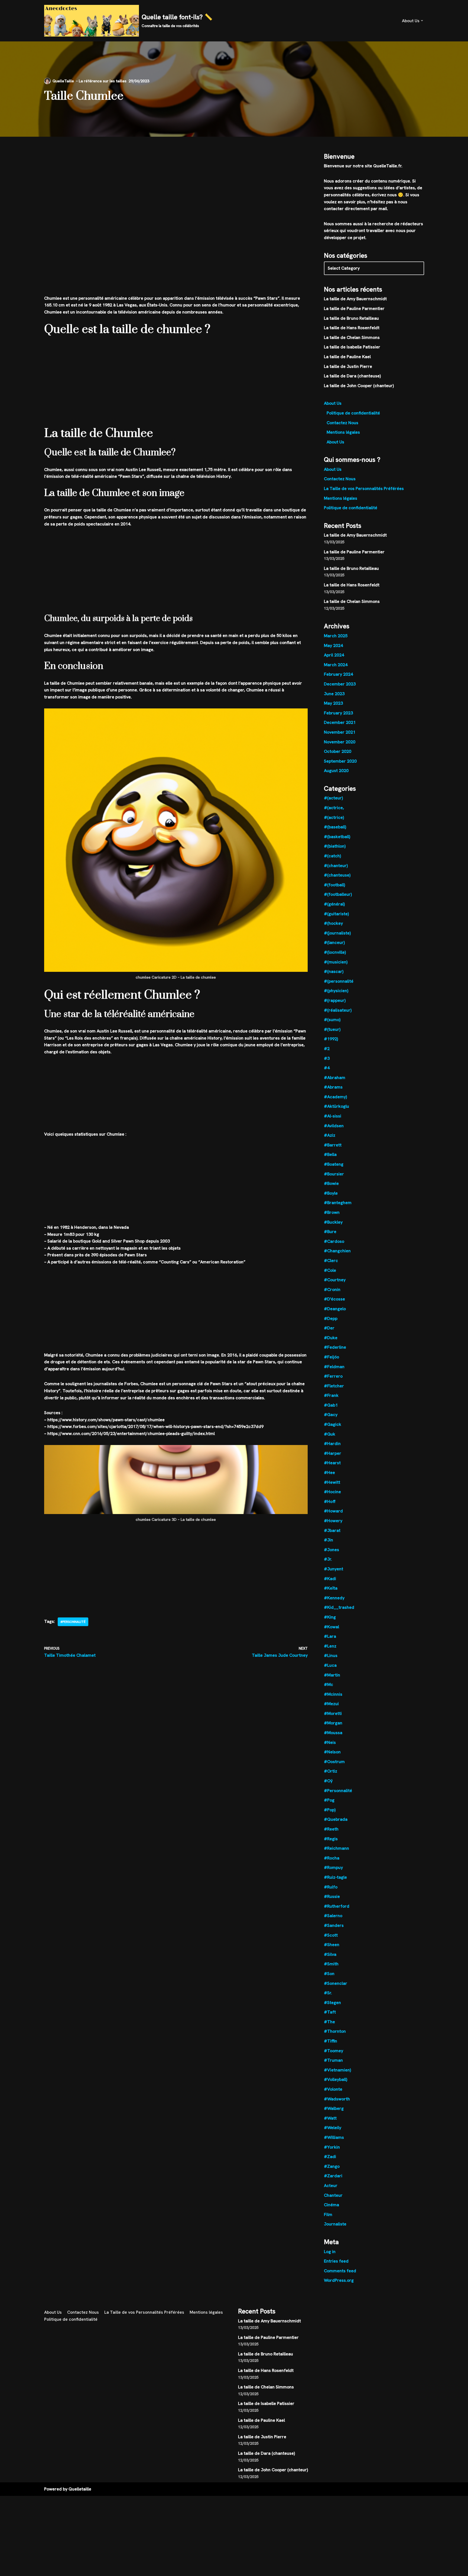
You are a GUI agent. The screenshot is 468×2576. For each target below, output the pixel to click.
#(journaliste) (337, 933)
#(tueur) (332, 1029)
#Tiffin (331, 2041)
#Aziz (330, 1135)
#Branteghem (338, 1203)
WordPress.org (339, 2280)
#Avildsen (334, 1126)
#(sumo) (332, 1020)
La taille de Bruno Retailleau (351, 318)
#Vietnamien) (337, 2070)
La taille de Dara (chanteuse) (352, 376)
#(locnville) (335, 952)
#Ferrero (333, 1376)
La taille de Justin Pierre (348, 366)
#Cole (330, 1270)
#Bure (330, 1232)
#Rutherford (337, 1906)
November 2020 (340, 742)
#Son (329, 1974)
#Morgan (333, 1723)
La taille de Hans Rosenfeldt (352, 328)
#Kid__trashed (339, 1607)
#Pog (329, 1800)
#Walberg (334, 2108)
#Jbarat (332, 1530)
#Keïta (331, 1588)
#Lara (330, 1636)
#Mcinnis (333, 1694)
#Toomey (334, 2051)
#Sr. (328, 1993)
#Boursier (334, 1174)
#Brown (332, 1212)
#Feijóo (331, 1357)
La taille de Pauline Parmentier (354, 308)
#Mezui (331, 1704)
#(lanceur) (334, 942)
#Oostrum (334, 1762)
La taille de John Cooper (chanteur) (359, 386)
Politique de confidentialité (353, 413)
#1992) (331, 1039)
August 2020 (336, 771)
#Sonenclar (336, 1983)
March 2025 (336, 636)
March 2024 (336, 665)
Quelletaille (80, 2489)
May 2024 (333, 645)
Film (328, 2214)
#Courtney (335, 1280)
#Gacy (331, 1415)
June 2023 (334, 694)
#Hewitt (332, 1482)
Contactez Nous (342, 423)
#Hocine (332, 1492)
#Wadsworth (337, 2099)
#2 (327, 1049)
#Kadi (330, 1579)
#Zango (332, 2166)
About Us (333, 403)
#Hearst (332, 1463)
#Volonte (333, 2089)
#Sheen (332, 1945)
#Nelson (332, 1752)
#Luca (330, 1665)
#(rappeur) (335, 1000)
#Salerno (333, 1916)
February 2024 (338, 674)
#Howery (333, 1521)
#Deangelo (335, 1309)
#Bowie (331, 1183)
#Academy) (335, 1097)
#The (329, 2022)
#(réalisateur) (338, 1010)
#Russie (332, 1896)
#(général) (334, 904)
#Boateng (334, 1164)
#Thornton (335, 2031)
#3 (327, 1058)
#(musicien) (336, 962)
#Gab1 (331, 1405)
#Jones (331, 1550)
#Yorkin (332, 2147)
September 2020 (340, 761)
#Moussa (333, 1733)
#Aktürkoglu (337, 1106)
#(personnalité (339, 981)
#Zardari (333, 2176)
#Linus (331, 1655)
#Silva (330, 1954)
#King (330, 1617)
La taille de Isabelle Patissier (352, 347)
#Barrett (333, 1145)
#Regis (331, 1839)
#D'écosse (334, 1299)
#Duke (331, 1338)
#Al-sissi (333, 1116)
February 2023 (338, 713)
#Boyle (331, 1193)
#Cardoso (334, 1241)
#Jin (329, 1540)
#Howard (333, 1511)
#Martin (332, 1675)
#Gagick (333, 1424)
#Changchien (337, 1251)
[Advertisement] (176, 177)
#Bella (330, 1154)
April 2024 (334, 655)
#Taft (330, 2012)
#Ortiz (331, 1771)
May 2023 (333, 703)
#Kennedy (334, 1598)
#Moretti (333, 1713)
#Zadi (330, 2157)
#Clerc (331, 1261)
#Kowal (331, 1627)
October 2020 (338, 751)
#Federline (335, 1347)
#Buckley (333, 1222)
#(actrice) (334, 817)
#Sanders (334, 1925)
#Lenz (330, 1646)
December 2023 (340, 684)
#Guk (330, 1434)
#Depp (331, 1318)
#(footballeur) (338, 894)
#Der (329, 1328)
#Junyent (334, 1569)
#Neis (330, 1742)
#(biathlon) (335, 846)
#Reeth (331, 1829)
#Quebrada (336, 1819)
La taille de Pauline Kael (347, 357)
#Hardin (332, 1444)
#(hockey (333, 923)
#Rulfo (331, 1887)
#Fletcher (334, 1386)
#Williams (334, 2137)
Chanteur (333, 2195)
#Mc (329, 1684)
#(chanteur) (336, 866)
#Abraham (335, 1078)
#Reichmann (337, 1848)
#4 (327, 1068)
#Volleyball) (336, 2079)
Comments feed (340, 2271)
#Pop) (330, 1810)
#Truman (333, 2060)
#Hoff (330, 1501)
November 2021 (340, 732)
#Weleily (333, 2128)
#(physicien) (336, 991)
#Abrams (333, 1087)
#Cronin (332, 1289)
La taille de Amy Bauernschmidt (355, 299)
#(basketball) (337, 837)
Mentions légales (343, 432)
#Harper (333, 1453)
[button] (422, 21)
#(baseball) (335, 827)
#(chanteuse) (337, 875)
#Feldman (334, 1367)
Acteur (331, 2186)
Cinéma (331, 2205)
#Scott (331, 1935)
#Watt (330, 2118)
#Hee (329, 1472)
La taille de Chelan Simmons (352, 337)
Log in (330, 2252)
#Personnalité (73, 1622)
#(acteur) (333, 798)
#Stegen (332, 2003)
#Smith (331, 1964)
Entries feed (336, 2261)
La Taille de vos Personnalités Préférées (364, 488)
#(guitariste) (336, 914)
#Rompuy (333, 1867)
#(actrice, (334, 808)
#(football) (334, 885)
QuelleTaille (63, 81)
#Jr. (328, 1559)
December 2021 (340, 722)
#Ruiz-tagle (335, 1877)
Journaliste (335, 2224)
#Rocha (332, 1858)
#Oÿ (328, 1781)
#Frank (331, 1395)
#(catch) (332, 856)
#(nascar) (334, 971)
